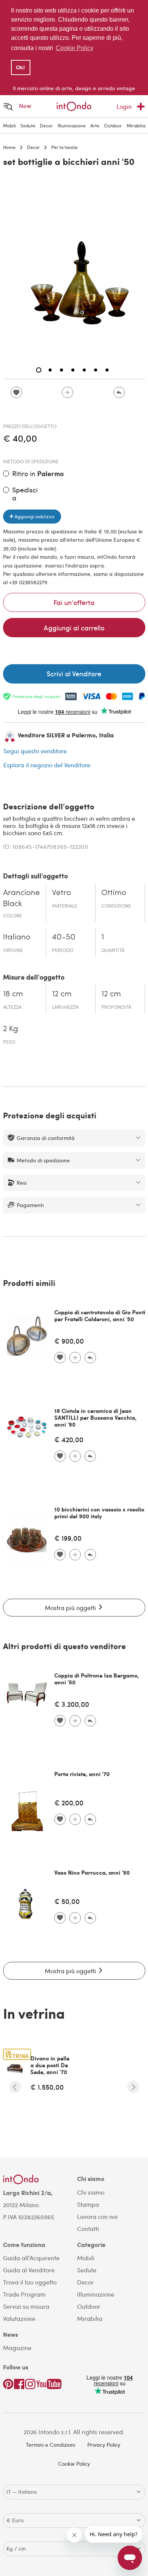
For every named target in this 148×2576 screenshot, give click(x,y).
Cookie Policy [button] (75, 48)
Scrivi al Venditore (74, 673)
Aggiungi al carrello (74, 628)
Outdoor (113, 125)
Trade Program (24, 2294)
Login (124, 106)
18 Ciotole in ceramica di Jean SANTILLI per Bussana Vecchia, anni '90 (95, 1417)
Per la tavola (64, 147)
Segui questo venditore (35, 751)
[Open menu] (8, 106)
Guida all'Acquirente (31, 2258)
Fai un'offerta (74, 602)
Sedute (28, 125)
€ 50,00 (67, 1901)
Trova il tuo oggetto (30, 2282)
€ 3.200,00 (72, 1704)
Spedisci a (25, 494)
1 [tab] (39, 370)
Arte (95, 125)
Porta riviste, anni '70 (82, 1774)
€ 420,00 (69, 1439)
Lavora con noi (97, 2216)
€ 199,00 (68, 1538)
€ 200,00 (69, 1802)
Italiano (17, 937)
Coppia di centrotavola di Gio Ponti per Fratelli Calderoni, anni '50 (100, 1315)
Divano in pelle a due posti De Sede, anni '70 (50, 2065)
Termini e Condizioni (50, 2445)
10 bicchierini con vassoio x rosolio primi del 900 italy (99, 1513)
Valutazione (19, 2318)
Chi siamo (91, 2192)
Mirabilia (136, 125)
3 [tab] (61, 370)
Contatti (88, 2229)
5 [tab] (84, 370)
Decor (46, 125)
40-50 (64, 937)
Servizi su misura (26, 2306)
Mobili (9, 125)
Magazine (17, 2348)
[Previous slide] (15, 2087)
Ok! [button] (20, 67)
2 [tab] (50, 370)
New (25, 106)
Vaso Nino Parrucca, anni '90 (92, 1872)
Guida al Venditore (29, 2270)
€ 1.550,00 (47, 2087)
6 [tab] (96, 370)
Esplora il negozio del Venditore (47, 765)
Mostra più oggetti (71, 1608)
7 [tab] (107, 370)
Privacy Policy (104, 2445)
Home (9, 147)
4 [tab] (73, 370)
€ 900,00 (69, 1341)
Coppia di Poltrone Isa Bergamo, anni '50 (97, 1679)
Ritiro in (38, 474)
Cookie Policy (74, 2464)
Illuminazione (72, 125)
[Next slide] (133, 2087)
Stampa (88, 2204)
